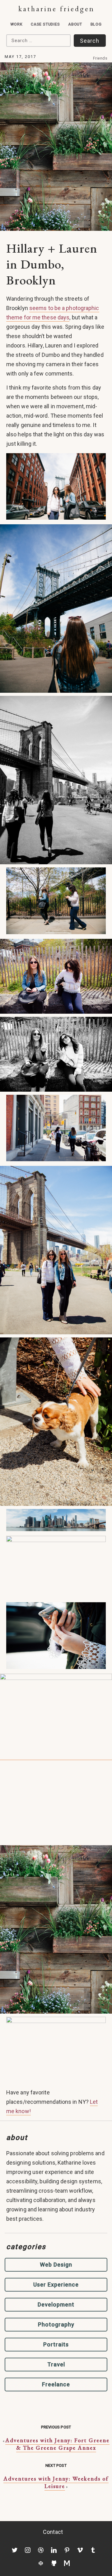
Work (16, 24)
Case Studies (45, 24)
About (75, 24)
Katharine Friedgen (56, 9)
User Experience (56, 2285)
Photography (56, 2324)
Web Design (56, 2265)
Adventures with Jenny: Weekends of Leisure (56, 2482)
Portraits (56, 2344)
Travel (56, 2364)
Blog (96, 24)
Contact (53, 2532)
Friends (100, 58)
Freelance (56, 2384)
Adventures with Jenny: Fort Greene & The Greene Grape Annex (57, 2444)
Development (56, 2304)
